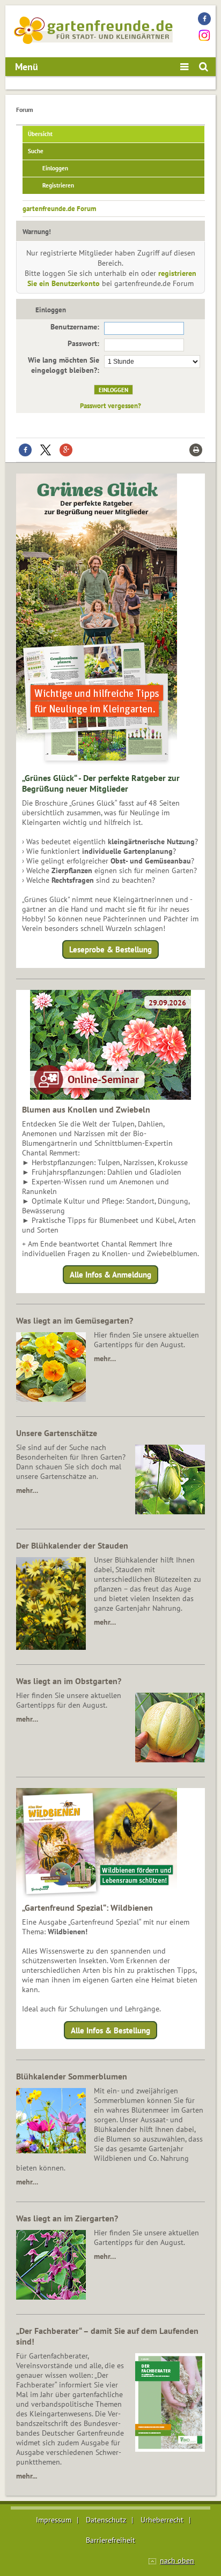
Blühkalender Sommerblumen (72, 2076)
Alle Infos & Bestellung (110, 2030)
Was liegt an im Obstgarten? (69, 1681)
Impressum (54, 2520)
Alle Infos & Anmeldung (110, 1275)
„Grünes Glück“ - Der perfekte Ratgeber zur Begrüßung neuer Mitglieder (101, 783)
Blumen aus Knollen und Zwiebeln (86, 1109)
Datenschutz (106, 2520)
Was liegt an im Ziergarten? (67, 2218)
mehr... (27, 2476)
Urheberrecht (162, 2520)
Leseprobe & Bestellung (110, 949)
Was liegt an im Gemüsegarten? (75, 1320)
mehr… (105, 1358)
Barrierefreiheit (110, 2540)
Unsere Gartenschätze (57, 1433)
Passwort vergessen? (110, 405)
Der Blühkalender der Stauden (72, 1545)
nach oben (177, 2560)
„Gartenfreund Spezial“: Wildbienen (87, 1907)
